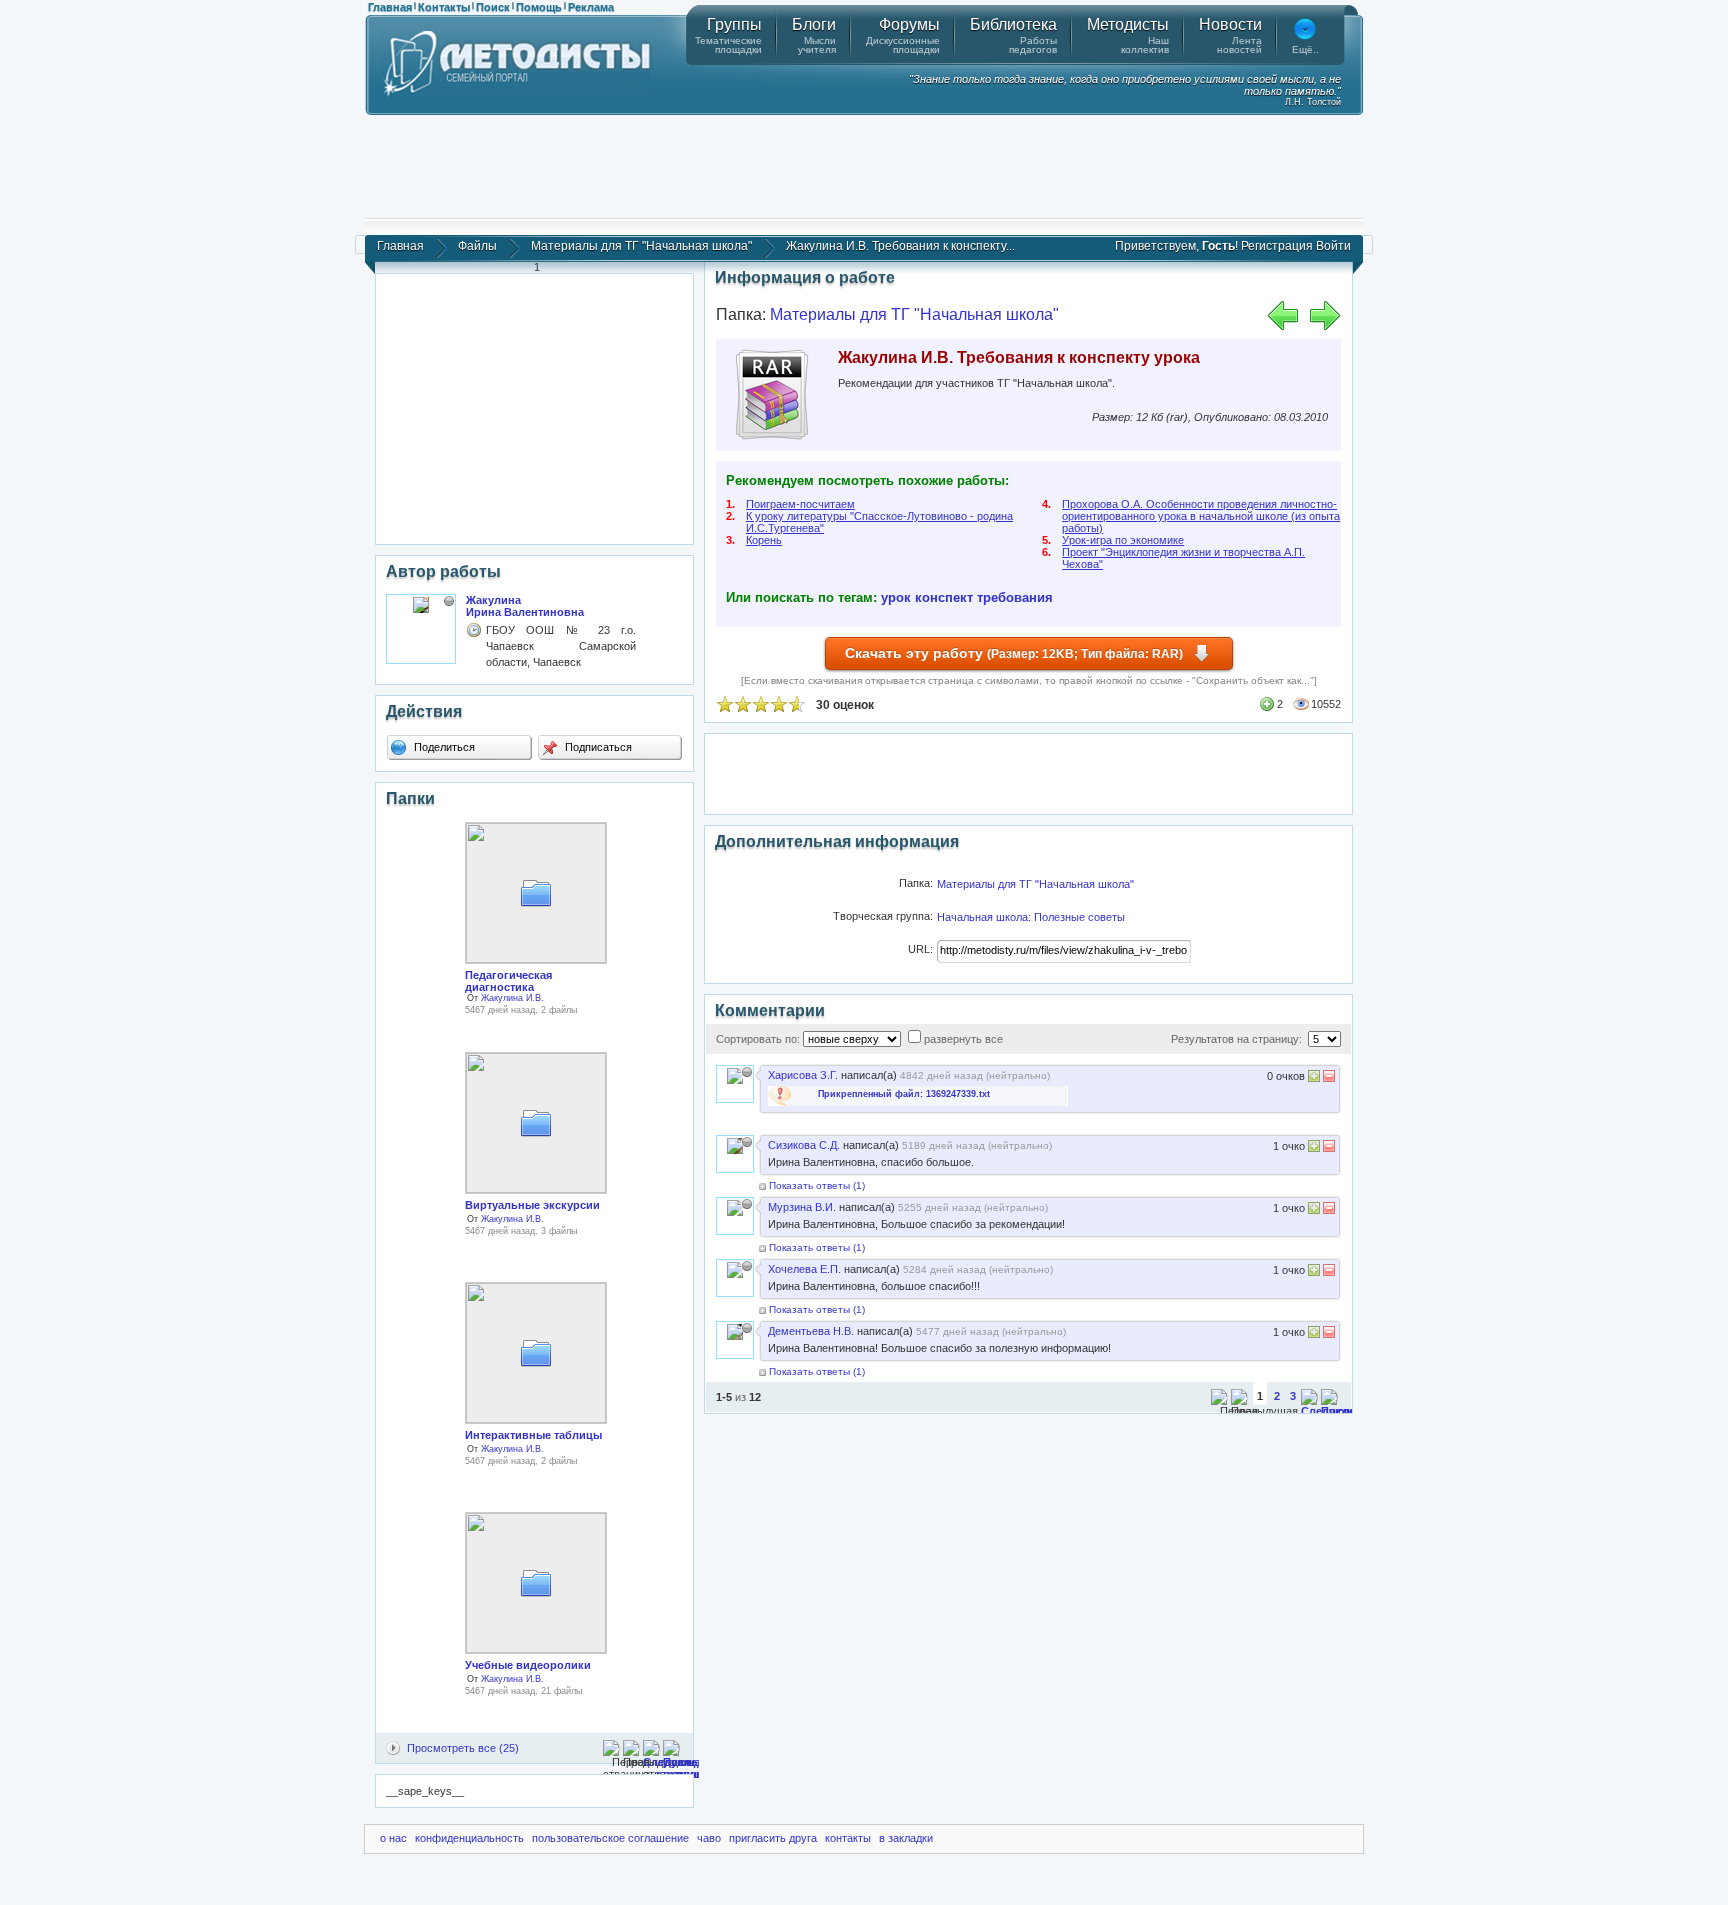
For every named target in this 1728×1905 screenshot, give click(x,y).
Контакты (444, 7)
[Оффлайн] (449, 601)
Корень (764, 540)
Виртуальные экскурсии (532, 1205)
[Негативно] (1327, 1078)
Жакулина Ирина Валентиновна (525, 606)
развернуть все (963, 1039)
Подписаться (597, 747)
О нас (393, 1838)
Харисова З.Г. (803, 1075)
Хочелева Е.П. (804, 1269)
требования (1015, 597)
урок (896, 597)
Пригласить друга (773, 1838)
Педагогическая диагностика (508, 981)
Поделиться (443, 747)
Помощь (539, 7)
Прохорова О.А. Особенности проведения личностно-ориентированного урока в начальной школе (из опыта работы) (1201, 516)
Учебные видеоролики (528, 1665)
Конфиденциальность (469, 1838)
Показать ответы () (817, 1185)
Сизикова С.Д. (804, 1145)
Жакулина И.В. (512, 998)
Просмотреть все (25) (463, 1748)
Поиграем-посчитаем (800, 504)
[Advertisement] (864, 165)
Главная (390, 7)
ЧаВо (709, 1838)
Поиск (493, 7)
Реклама (591, 7)
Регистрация (1277, 246)
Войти (1333, 246)
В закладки (906, 1838)
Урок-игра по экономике (1123, 540)
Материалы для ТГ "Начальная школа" (641, 246)
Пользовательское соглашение (610, 1838)
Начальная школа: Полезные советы (1031, 917)
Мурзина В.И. (802, 1207)
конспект (944, 597)
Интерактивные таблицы (533, 1435)
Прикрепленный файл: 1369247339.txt (904, 1094)
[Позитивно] (1314, 1078)
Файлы (477, 246)
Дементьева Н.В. (811, 1331)
